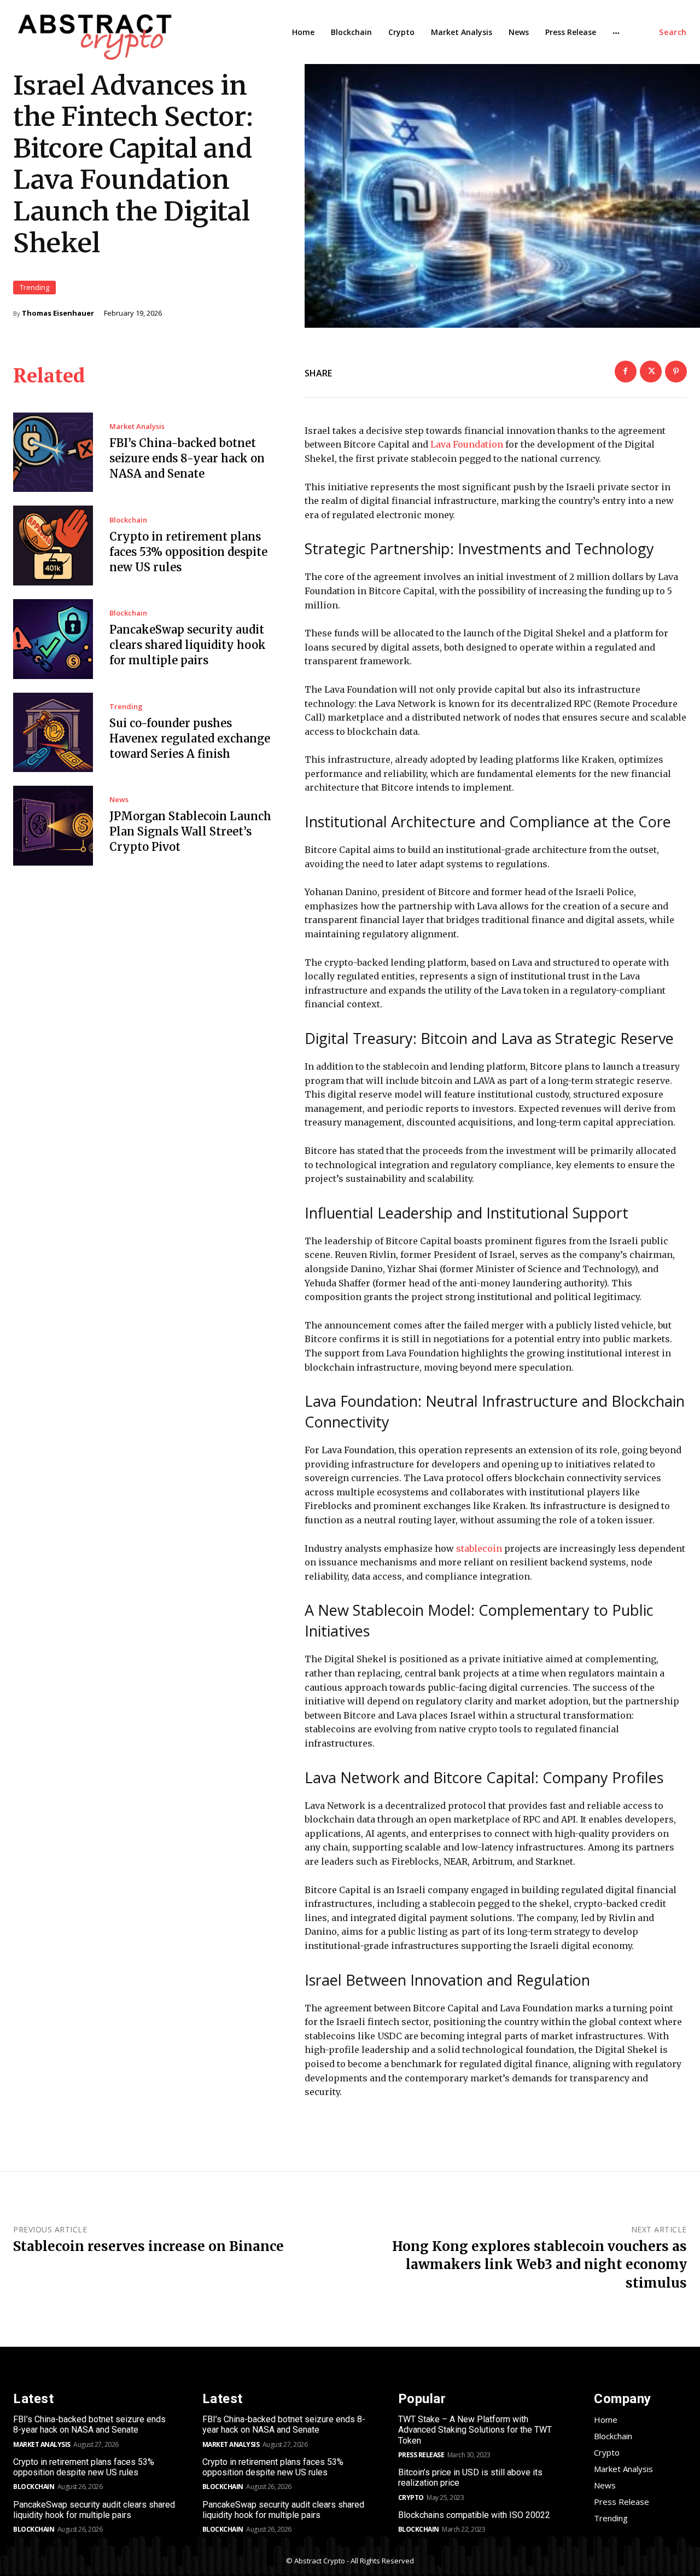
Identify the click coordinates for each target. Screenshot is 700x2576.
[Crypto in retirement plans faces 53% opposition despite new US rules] (53, 546)
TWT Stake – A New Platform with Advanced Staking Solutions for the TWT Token (475, 2430)
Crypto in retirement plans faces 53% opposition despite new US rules (188, 552)
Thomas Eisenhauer (58, 313)
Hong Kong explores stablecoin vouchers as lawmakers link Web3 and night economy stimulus (539, 2265)
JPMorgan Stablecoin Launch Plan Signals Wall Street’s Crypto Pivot (190, 831)
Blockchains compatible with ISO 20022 (474, 2515)
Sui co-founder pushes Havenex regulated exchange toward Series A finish (190, 738)
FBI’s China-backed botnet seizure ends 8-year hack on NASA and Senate (187, 458)
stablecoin (479, 1548)
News (119, 800)
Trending (34, 287)
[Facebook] (626, 372)
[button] (673, 32)
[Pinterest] (676, 372)
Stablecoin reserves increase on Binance (148, 2246)
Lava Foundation (467, 444)
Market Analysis (137, 427)
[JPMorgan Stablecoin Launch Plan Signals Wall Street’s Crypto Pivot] (53, 826)
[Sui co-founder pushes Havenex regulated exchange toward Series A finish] (53, 733)
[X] (651, 372)
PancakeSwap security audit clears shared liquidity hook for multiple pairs (188, 645)
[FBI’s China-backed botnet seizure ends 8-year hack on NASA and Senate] (53, 452)
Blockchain (128, 520)
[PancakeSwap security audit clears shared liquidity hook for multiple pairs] (53, 639)
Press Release (421, 2455)
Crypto (411, 2497)
